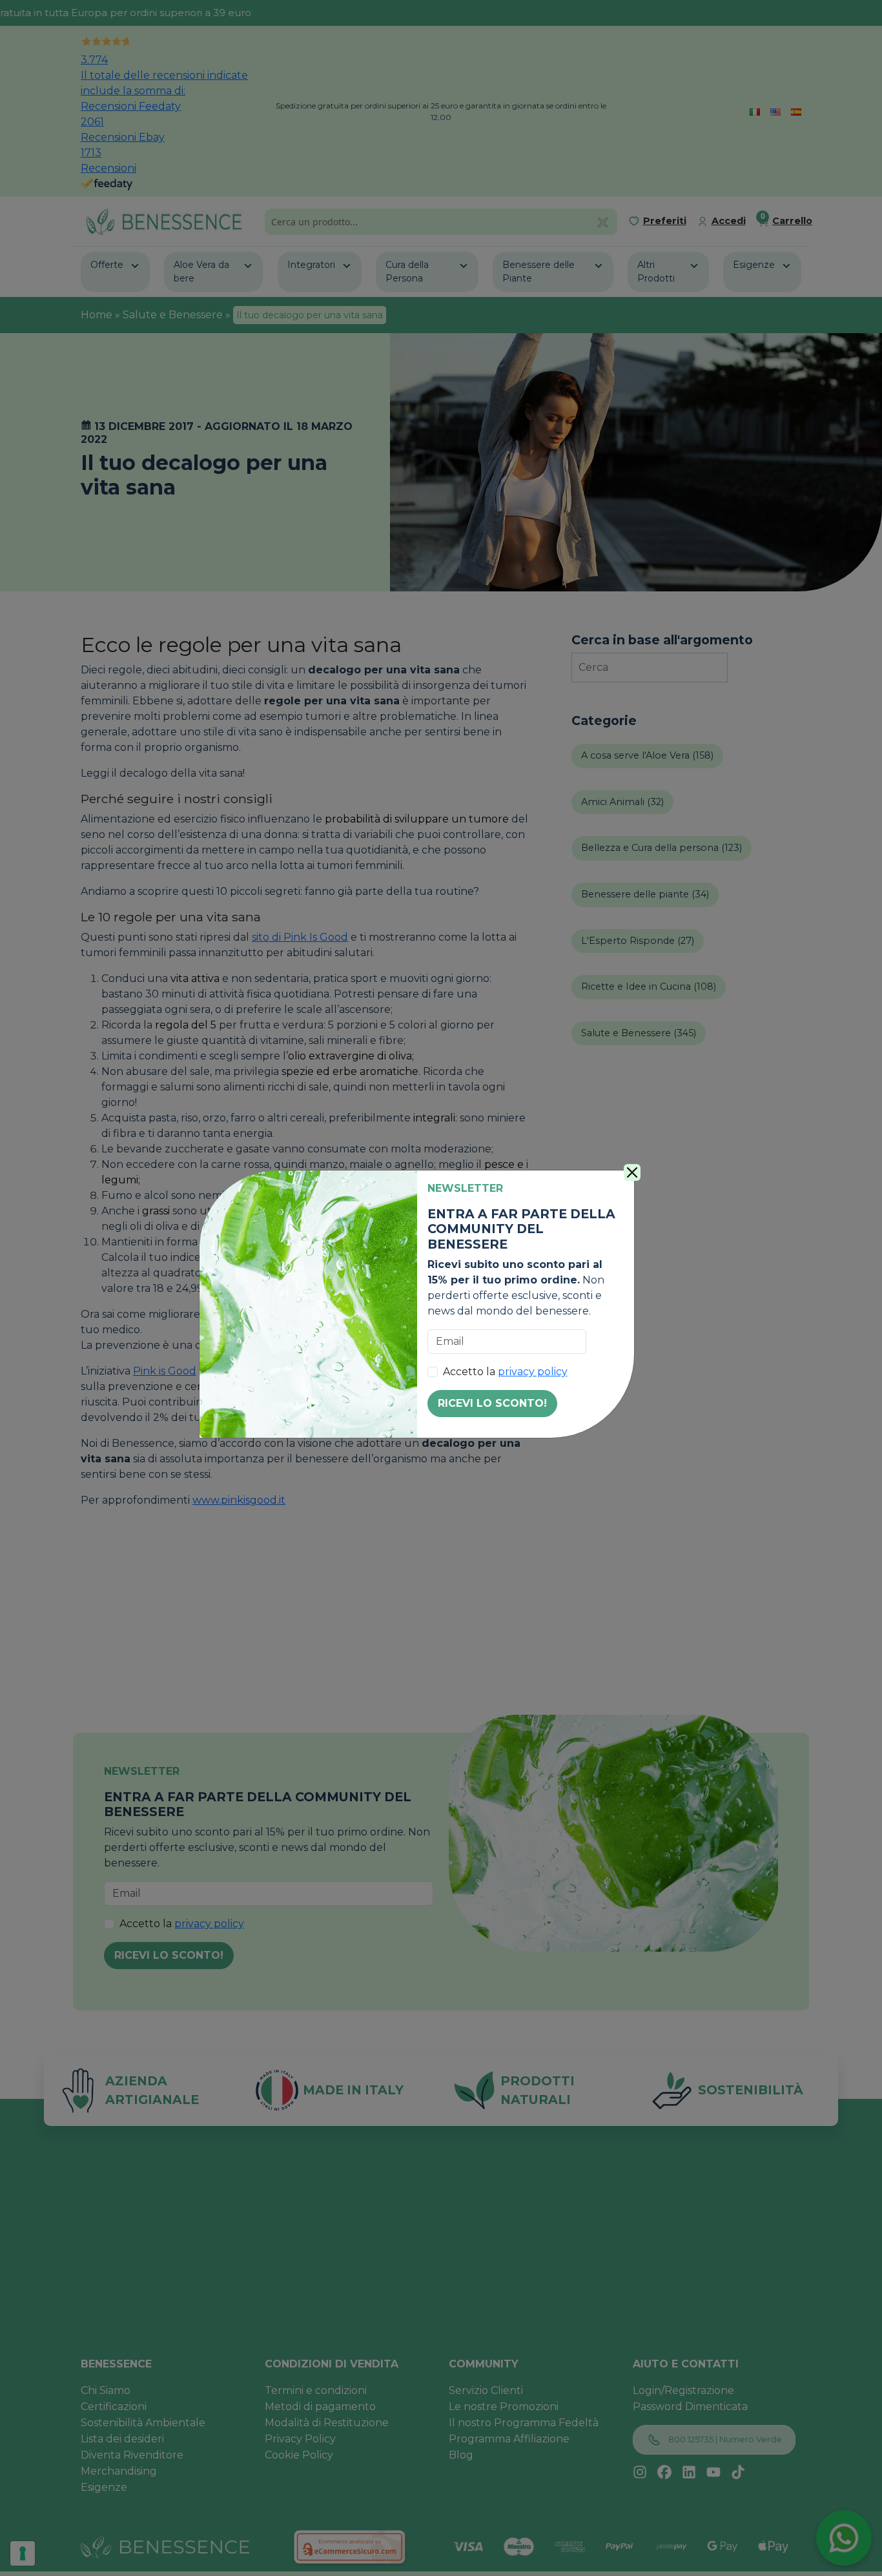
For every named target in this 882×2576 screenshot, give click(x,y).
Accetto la (505, 1372)
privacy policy (533, 1372)
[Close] (632, 1172)
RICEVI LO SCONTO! (492, 1403)
